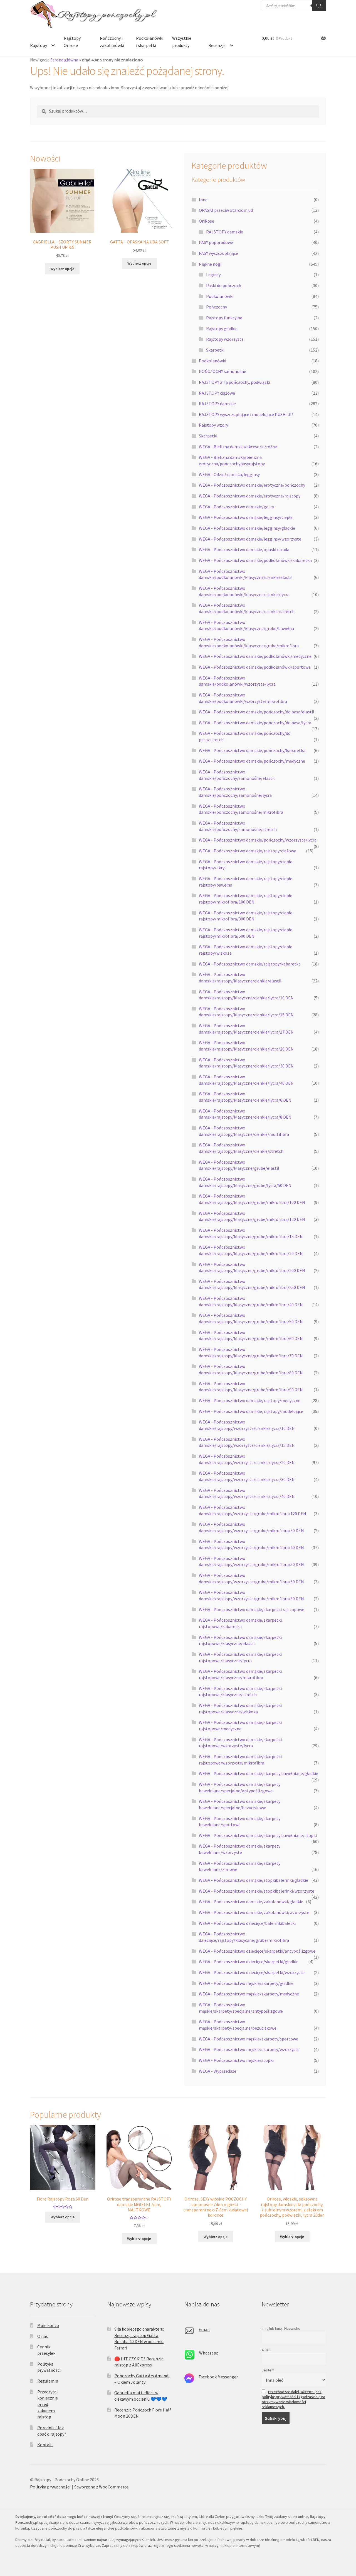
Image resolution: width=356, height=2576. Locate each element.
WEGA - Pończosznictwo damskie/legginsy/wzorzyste (250, 539)
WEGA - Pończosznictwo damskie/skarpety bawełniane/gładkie (259, 1773)
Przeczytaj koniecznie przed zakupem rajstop (48, 2404)
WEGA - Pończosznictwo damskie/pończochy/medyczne (252, 761)
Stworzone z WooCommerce (101, 2487)
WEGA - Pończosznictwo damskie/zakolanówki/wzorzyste (254, 1912)
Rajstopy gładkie (222, 328)
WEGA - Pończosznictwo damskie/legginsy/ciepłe (246, 517)
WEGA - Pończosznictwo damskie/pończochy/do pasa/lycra (255, 723)
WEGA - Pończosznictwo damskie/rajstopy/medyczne (250, 1400)
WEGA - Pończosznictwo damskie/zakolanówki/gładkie (251, 1901)
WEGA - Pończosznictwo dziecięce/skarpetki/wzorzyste (252, 1972)
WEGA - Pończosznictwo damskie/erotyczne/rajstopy (250, 496)
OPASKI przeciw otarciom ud (226, 210)
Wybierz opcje (62, 269)
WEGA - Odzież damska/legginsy (229, 474)
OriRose (207, 221)
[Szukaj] (319, 6)
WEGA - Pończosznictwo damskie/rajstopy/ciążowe (248, 851)
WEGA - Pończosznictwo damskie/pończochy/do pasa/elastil (257, 712)
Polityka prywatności (50, 2487)
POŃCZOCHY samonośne (222, 371)
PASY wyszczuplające (218, 253)
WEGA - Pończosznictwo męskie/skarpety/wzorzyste (249, 2049)
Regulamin (48, 2381)
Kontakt (45, 2445)
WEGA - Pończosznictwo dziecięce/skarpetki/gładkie (249, 1962)
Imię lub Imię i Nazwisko (281, 2328)
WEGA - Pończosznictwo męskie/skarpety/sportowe (249, 2039)
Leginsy (213, 275)
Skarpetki (215, 350)
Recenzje (217, 45)
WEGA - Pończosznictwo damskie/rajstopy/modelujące (251, 1411)
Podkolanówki (220, 296)
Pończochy (217, 307)
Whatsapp (209, 2353)
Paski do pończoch (224, 285)
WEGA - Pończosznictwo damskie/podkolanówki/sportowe (255, 667)
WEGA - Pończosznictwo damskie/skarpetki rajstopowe (252, 1609)
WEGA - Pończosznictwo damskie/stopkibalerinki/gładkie (254, 1880)
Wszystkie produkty (182, 42)
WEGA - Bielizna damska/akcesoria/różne (238, 447)
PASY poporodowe (216, 242)
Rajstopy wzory (213, 425)
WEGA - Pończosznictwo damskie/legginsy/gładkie (247, 528)
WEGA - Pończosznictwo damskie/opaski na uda (244, 549)
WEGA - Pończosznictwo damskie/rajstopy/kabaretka (250, 964)
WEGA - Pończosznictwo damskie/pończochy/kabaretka (252, 750)
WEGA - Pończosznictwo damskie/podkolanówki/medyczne (255, 656)
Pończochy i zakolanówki (112, 42)
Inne (203, 200)
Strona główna (64, 60)
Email (204, 2329)
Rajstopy (39, 45)
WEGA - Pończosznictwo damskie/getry (236, 507)
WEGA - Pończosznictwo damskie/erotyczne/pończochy (252, 485)
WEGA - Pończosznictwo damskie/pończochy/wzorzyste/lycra (258, 840)
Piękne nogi (210, 264)
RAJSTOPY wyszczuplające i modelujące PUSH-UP (246, 414)
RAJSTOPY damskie (225, 232)
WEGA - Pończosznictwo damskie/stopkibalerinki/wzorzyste (257, 1891)
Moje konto (48, 2325)
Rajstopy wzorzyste (225, 339)
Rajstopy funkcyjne (224, 318)
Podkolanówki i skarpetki (150, 42)
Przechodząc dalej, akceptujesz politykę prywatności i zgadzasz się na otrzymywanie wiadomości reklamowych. (293, 2399)
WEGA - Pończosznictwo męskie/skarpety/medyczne (249, 1994)
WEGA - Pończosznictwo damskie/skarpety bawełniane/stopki (258, 1835)
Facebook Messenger (218, 2377)
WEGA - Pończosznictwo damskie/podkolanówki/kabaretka (255, 560)
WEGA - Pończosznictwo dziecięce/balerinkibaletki (247, 1923)
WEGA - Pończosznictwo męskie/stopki (236, 2060)
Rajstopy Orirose (72, 42)
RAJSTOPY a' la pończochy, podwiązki (234, 382)
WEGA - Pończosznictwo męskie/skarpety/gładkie (246, 1983)
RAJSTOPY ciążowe (217, 393)
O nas (43, 2336)
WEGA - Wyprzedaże (218, 2071)
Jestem (268, 2370)
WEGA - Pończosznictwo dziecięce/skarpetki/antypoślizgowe (257, 1951)
